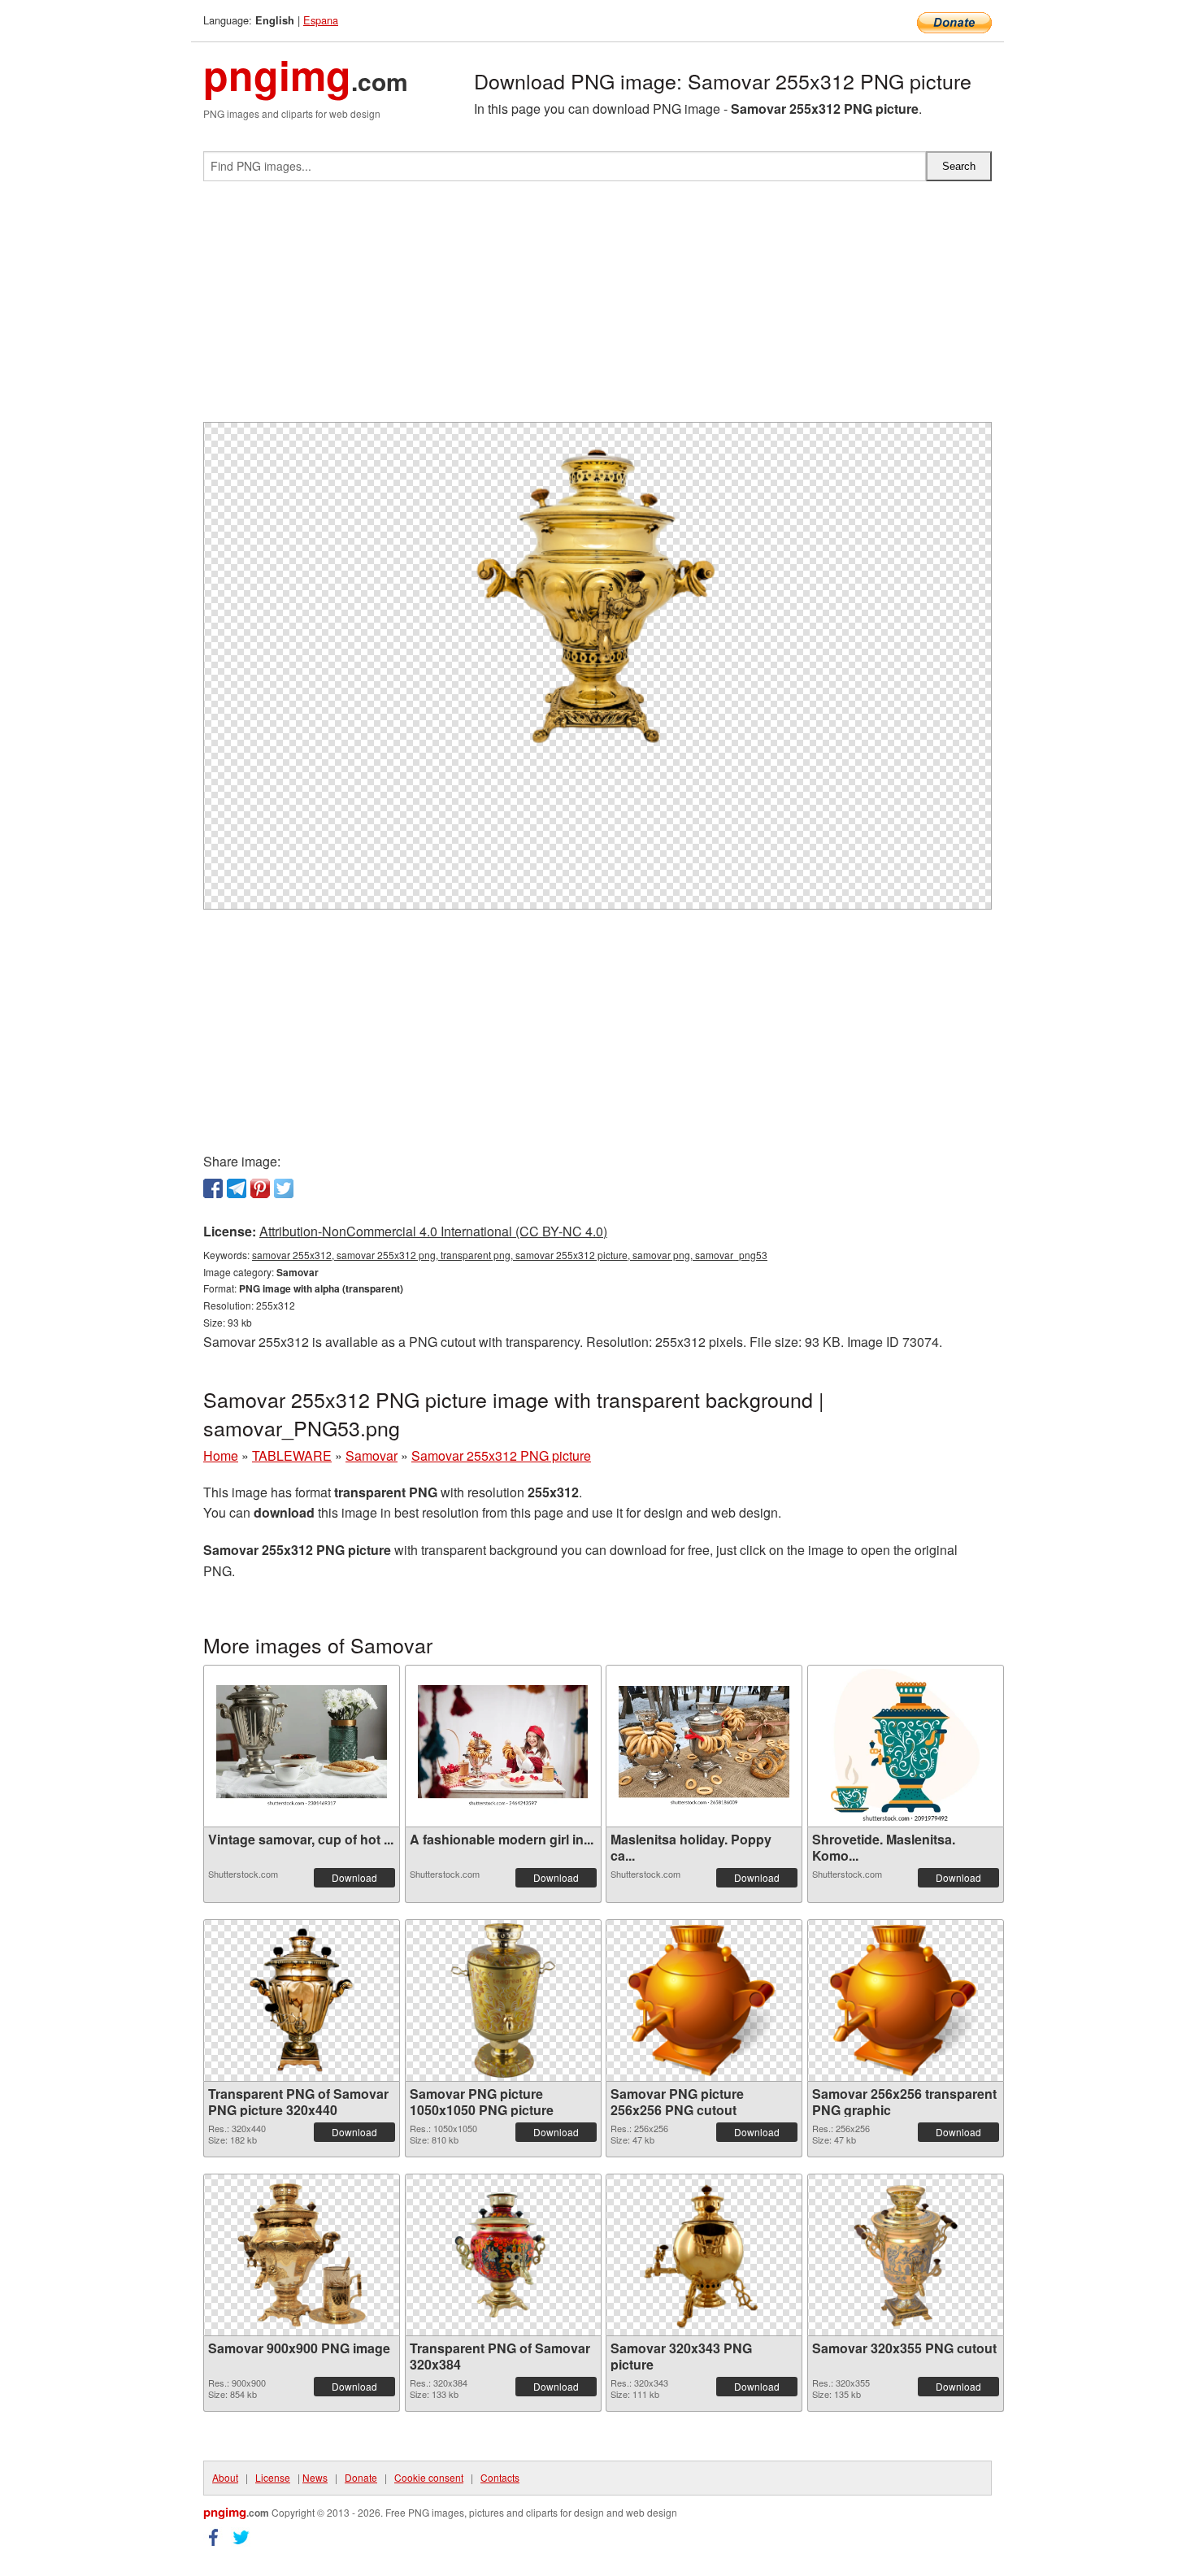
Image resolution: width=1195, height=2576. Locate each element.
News (315, 2477)
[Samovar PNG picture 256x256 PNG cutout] (704, 2000)
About (225, 2477)
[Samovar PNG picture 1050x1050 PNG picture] (503, 2000)
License (273, 2477)
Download (354, 1877)
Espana (321, 20)
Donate (361, 2477)
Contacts (500, 2477)
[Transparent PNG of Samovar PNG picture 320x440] (302, 2000)
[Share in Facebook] (213, 1188)
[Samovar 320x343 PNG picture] (704, 2255)
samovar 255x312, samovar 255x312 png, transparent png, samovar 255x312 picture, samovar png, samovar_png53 (510, 1255)
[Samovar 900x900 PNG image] (302, 2255)
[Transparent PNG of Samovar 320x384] (503, 2255)
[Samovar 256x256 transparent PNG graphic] (906, 2000)
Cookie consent (429, 2477)
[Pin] (260, 1188)
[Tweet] (284, 1188)
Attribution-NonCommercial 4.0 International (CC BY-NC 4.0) (433, 1231)
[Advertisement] (597, 308)
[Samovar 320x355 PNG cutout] (905, 2255)
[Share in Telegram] (237, 1188)
